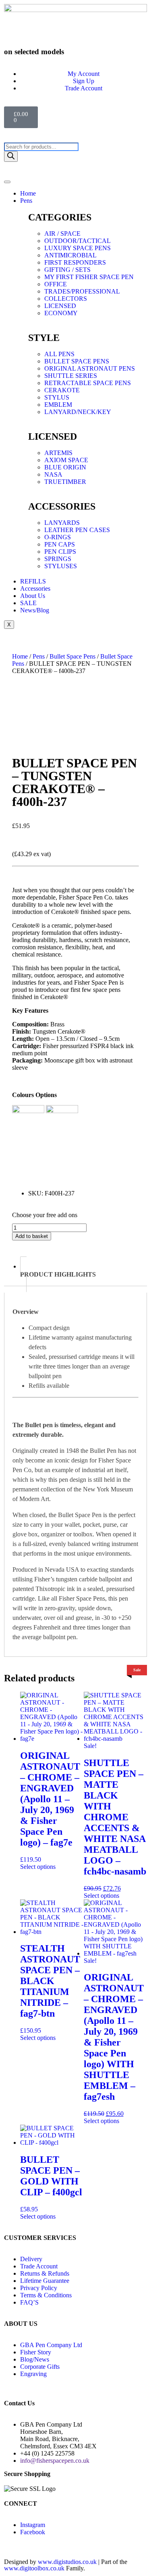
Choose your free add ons (45, 1215)
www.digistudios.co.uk (67, 2562)
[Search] (11, 156)
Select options (38, 1867)
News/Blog (35, 610)
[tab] (84, 1274)
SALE (28, 603)
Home (28, 193)
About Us (33, 596)
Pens (26, 201)
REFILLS (33, 581)
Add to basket (32, 1236)
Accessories (35, 588)
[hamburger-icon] (7, 182)
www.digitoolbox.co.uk (34, 2568)
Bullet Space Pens (72, 656)
